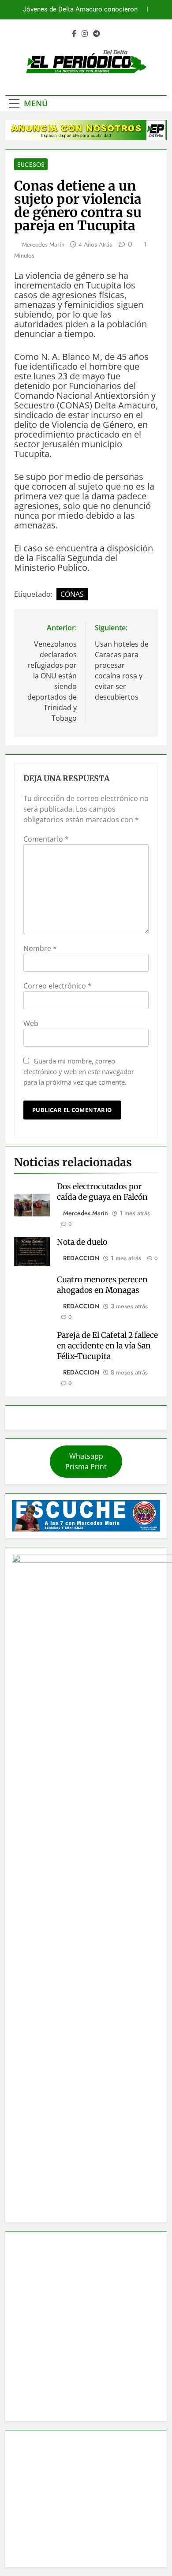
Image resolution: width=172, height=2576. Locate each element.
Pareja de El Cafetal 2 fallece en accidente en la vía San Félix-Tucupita (107, 1346)
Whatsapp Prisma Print (86, 1461)
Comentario (46, 839)
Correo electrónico (58, 986)
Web (31, 1023)
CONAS (72, 594)
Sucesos (31, 165)
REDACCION (81, 1258)
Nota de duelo (82, 1242)
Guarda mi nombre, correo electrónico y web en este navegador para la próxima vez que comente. (79, 1071)
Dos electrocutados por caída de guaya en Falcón (102, 1192)
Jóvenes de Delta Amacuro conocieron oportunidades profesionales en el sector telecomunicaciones (77, 7)
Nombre (40, 948)
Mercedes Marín (43, 244)
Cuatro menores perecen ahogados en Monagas (102, 1285)
